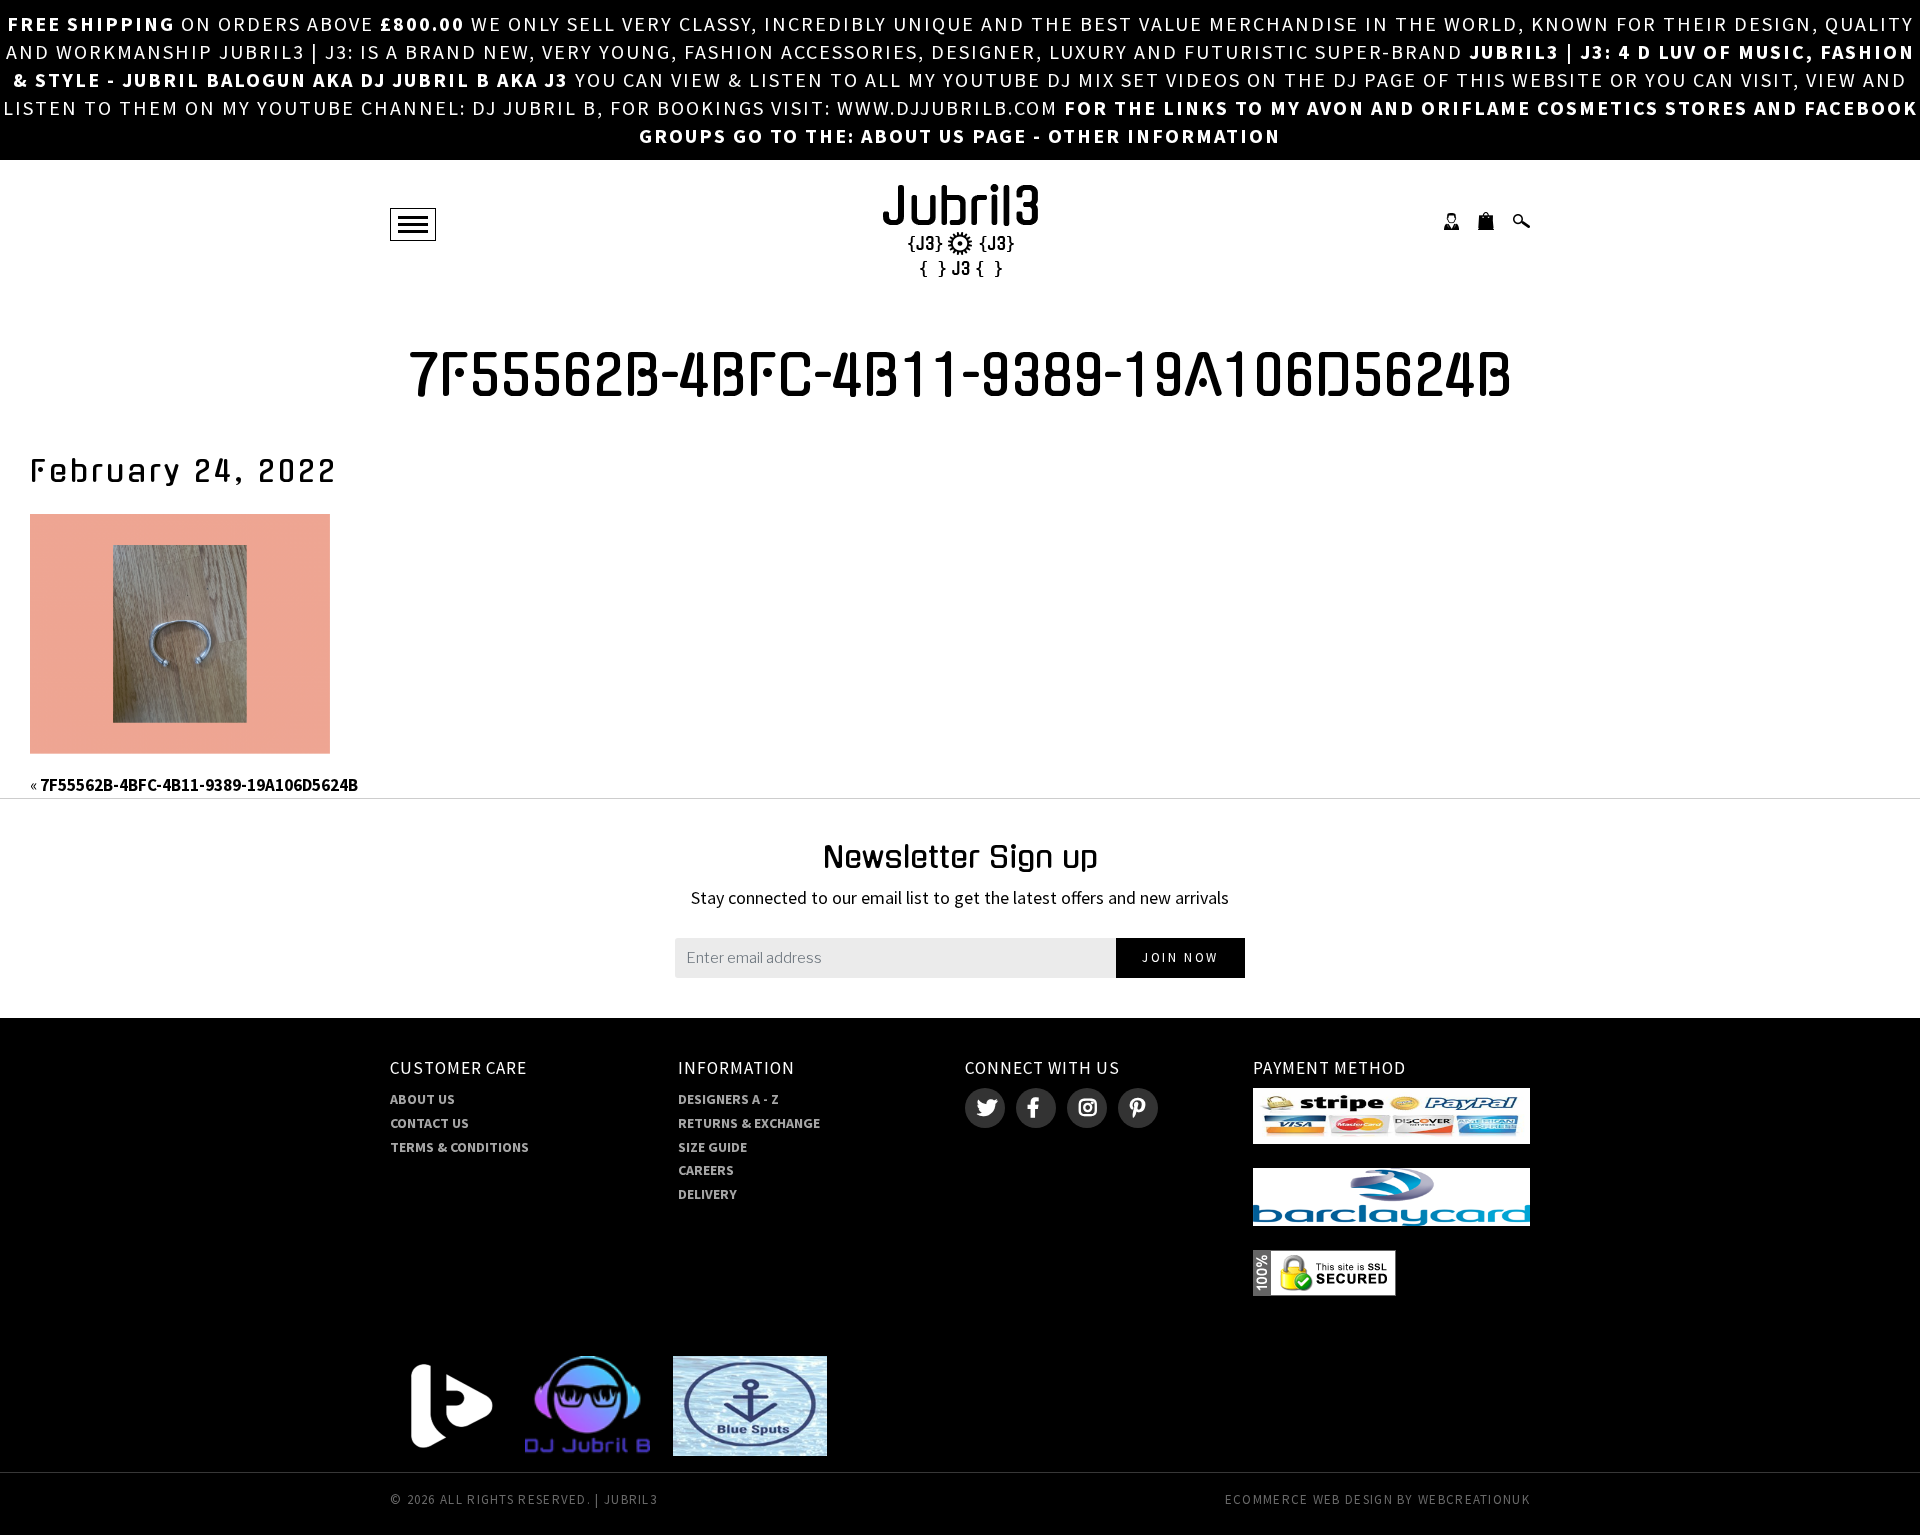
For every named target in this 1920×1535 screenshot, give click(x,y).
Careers (706, 1170)
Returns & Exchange (749, 1123)
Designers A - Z (728, 1099)
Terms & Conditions (459, 1147)
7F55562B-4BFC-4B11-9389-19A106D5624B (199, 785)
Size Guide (712, 1147)
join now (1180, 957)
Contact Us (429, 1123)
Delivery (707, 1194)
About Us (422, 1099)
